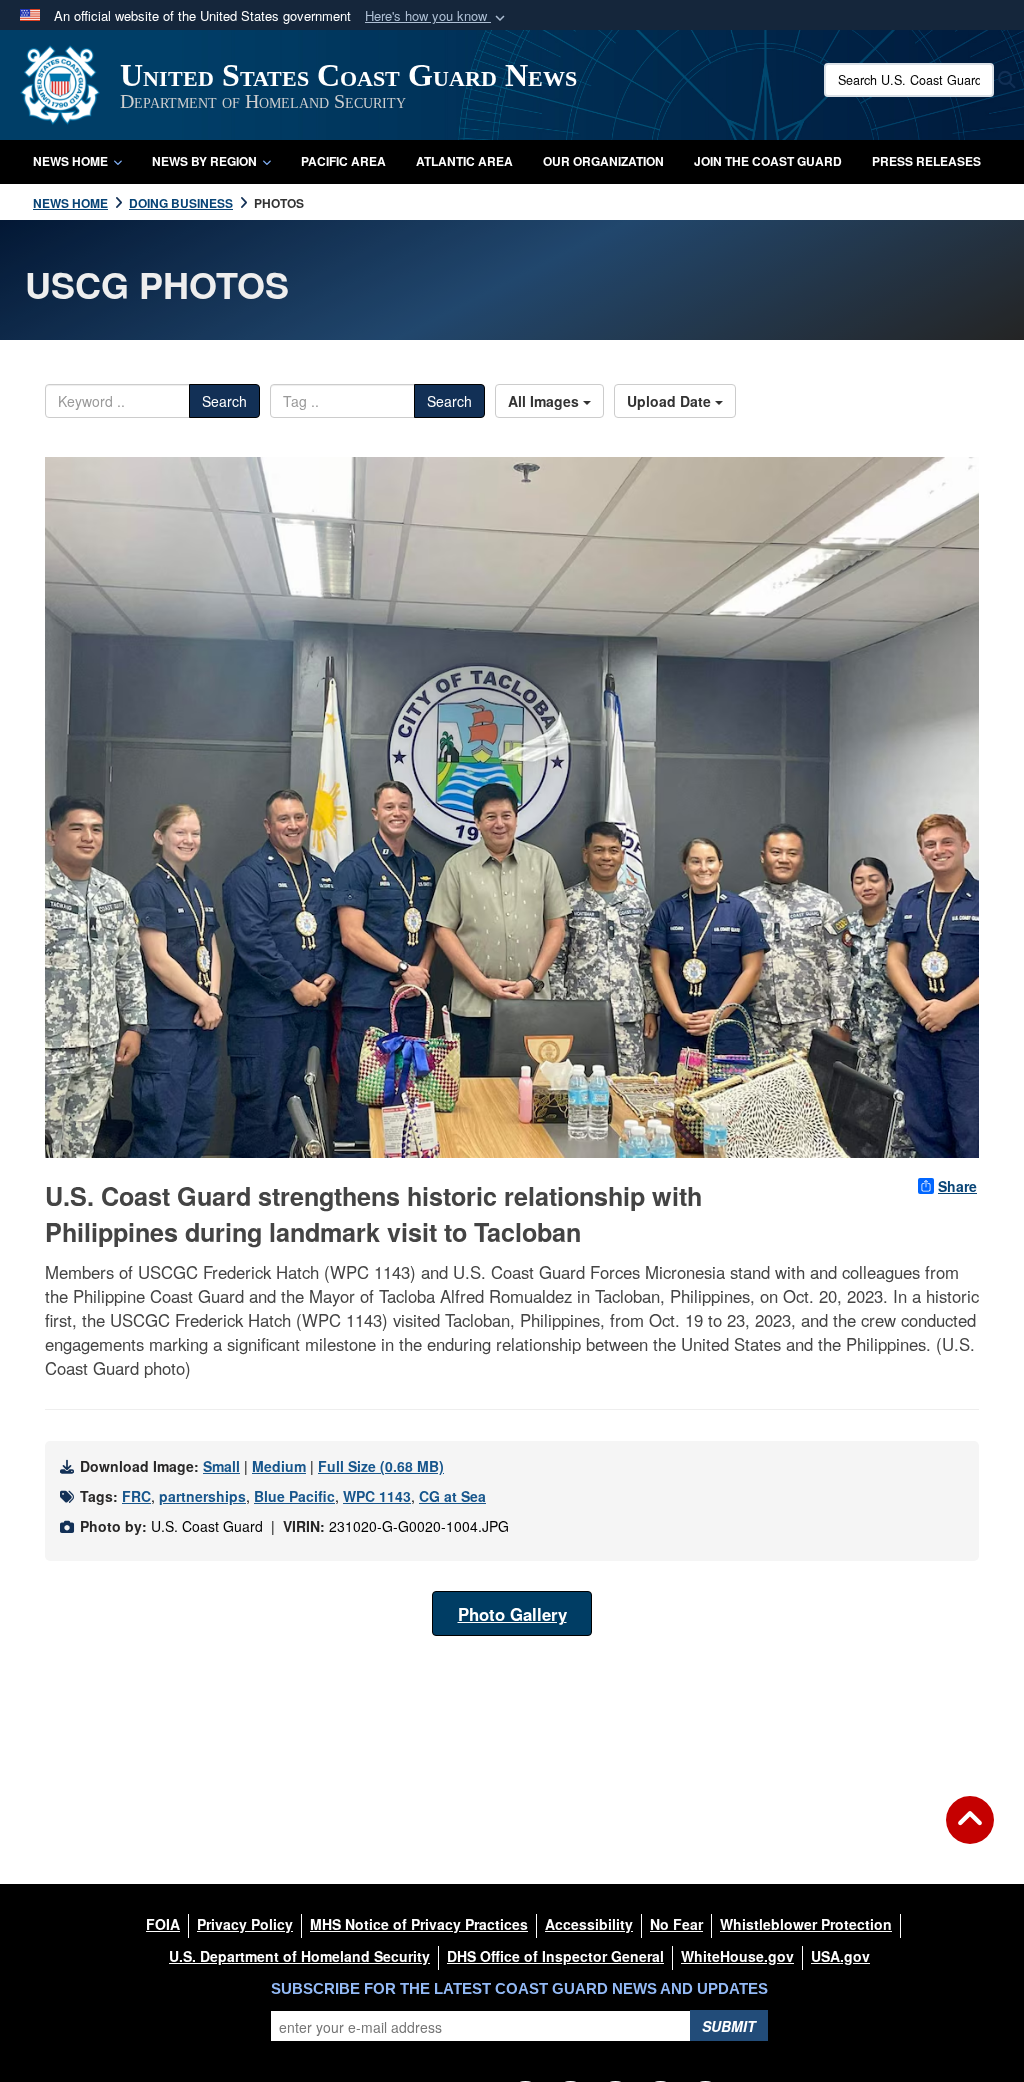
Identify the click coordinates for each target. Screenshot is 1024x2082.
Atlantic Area (464, 161)
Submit (729, 2026)
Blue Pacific (294, 1496)
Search (224, 401)
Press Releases (926, 161)
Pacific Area (343, 161)
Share (957, 1186)
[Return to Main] (970, 1832)
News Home (70, 161)
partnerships (202, 1496)
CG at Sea (452, 1496)
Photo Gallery (512, 1614)
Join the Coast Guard (768, 161)
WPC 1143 (377, 1496)
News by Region (204, 161)
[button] (437, 16)
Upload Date (671, 401)
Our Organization (603, 161)
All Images (545, 401)
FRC (136, 1496)
